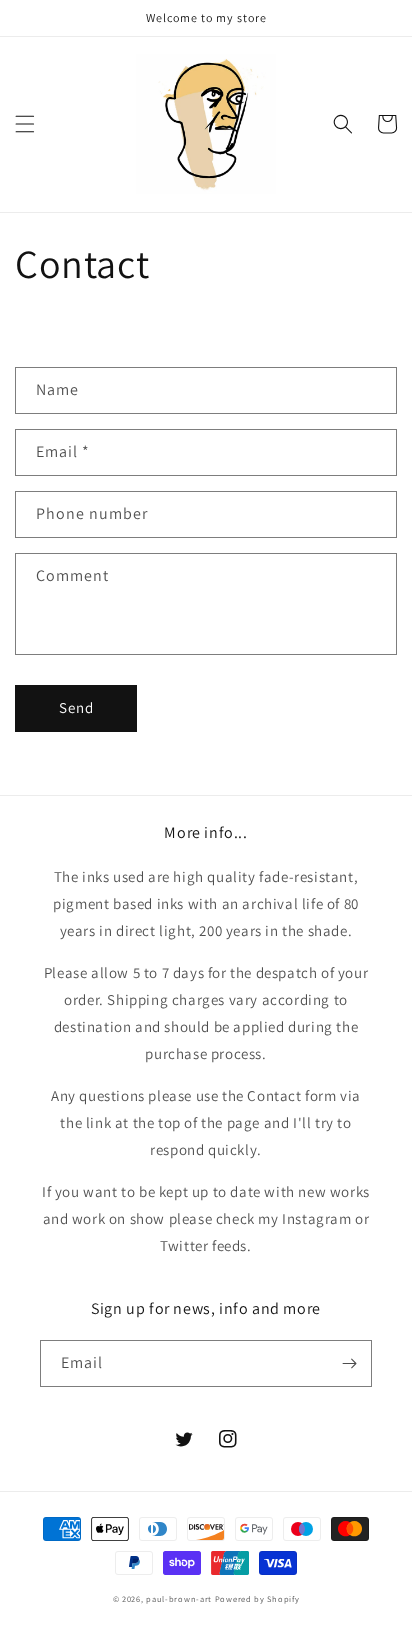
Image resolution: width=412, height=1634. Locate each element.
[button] (25, 124)
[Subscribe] (349, 1363)
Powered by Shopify (257, 1598)
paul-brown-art (179, 1598)
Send (76, 707)
